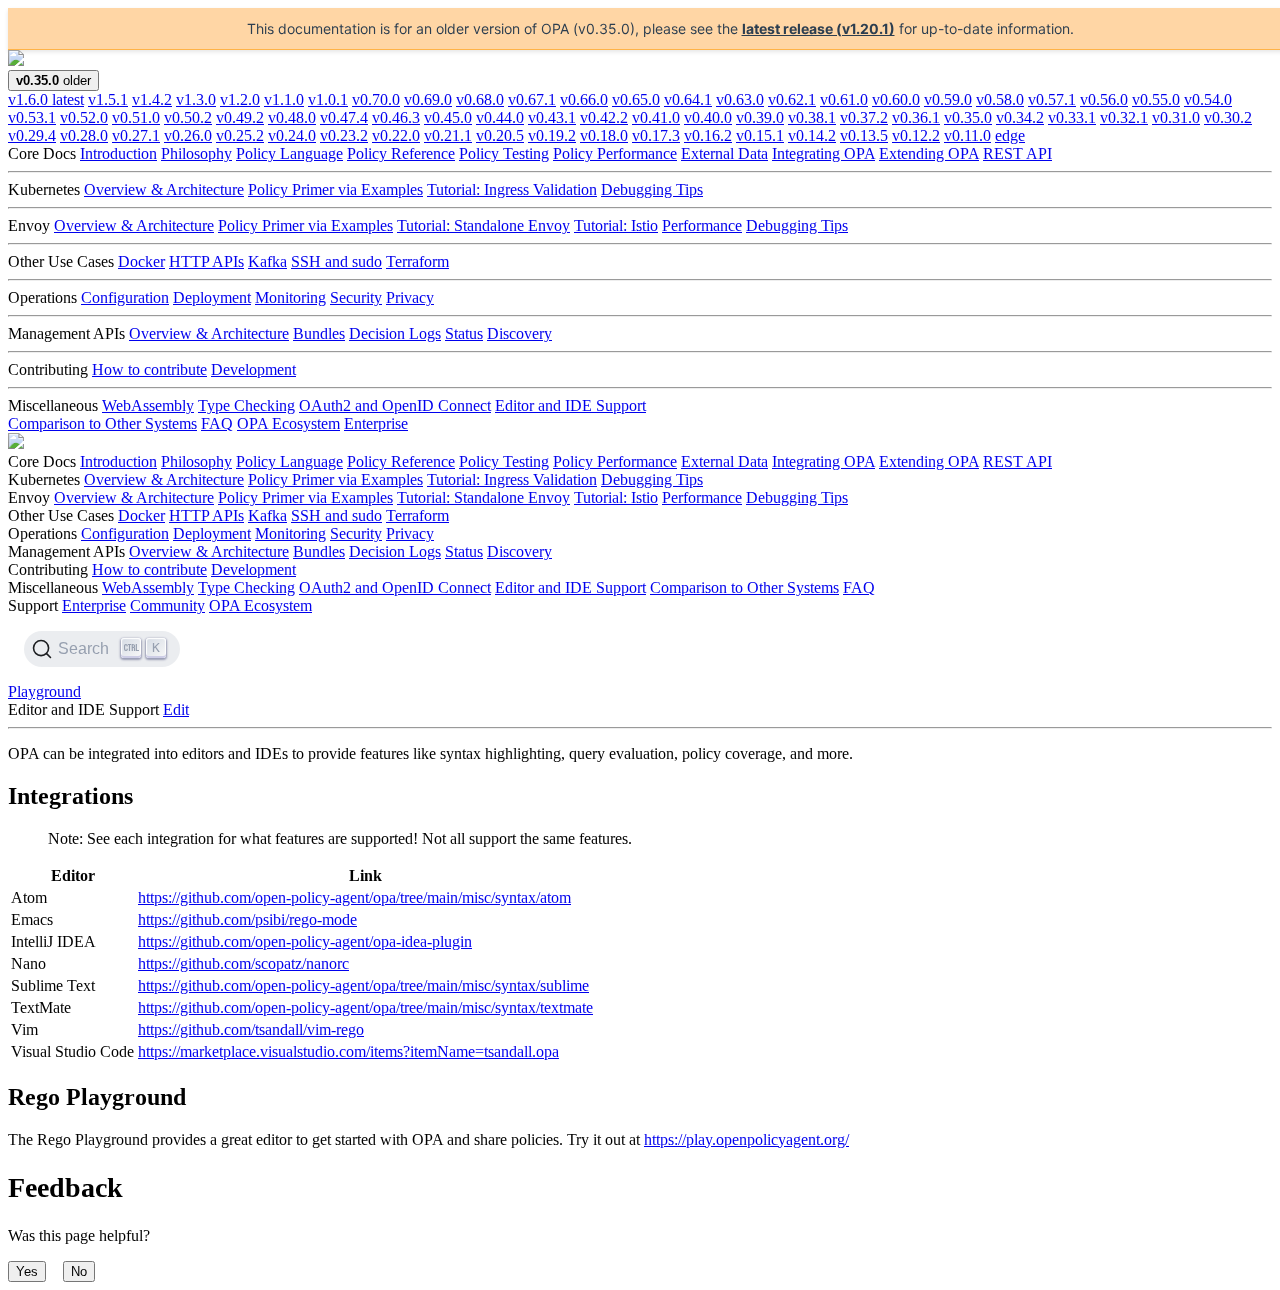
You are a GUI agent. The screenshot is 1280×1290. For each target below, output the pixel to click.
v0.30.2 (1228, 117)
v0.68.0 (480, 99)
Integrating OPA (823, 153)
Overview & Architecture (164, 189)
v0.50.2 (188, 117)
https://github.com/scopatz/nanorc (243, 963)
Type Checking (246, 405)
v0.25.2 (240, 135)
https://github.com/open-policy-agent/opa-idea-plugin (305, 941)
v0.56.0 (1104, 99)
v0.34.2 (1020, 117)
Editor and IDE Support (570, 405)
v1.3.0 (196, 99)
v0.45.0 (448, 117)
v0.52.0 (84, 117)
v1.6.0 (46, 99)
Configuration (125, 297)
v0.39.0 (760, 117)
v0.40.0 (708, 117)
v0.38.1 (812, 117)
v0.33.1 (1072, 117)
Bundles (319, 333)
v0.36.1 (916, 117)
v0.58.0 (1000, 99)
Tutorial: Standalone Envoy (483, 225)
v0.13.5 (864, 135)
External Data (724, 153)
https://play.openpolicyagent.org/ (746, 1139)
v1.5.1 (108, 99)
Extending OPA (929, 153)
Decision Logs (395, 333)
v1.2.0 (240, 99)
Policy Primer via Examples (335, 189)
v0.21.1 (448, 135)
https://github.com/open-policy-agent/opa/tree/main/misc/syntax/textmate (365, 1007)
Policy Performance (615, 153)
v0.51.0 (136, 117)
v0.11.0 (967, 135)
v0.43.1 (552, 117)
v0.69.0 (428, 99)
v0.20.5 (500, 135)
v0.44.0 (500, 117)
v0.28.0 (84, 135)
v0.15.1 (760, 135)
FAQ (217, 423)
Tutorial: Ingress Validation (512, 189)
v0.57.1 (1052, 99)
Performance (702, 225)
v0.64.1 (688, 99)
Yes (27, 1271)
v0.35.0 (968, 117)
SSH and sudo (336, 261)
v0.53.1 (32, 117)
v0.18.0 (604, 135)
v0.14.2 (812, 135)
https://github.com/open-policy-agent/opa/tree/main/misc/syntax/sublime (363, 985)
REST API (1017, 153)
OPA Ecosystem (288, 423)
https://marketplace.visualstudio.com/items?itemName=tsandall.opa (348, 1051)
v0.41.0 (656, 117)
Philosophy (196, 153)
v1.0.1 (328, 99)
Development (253, 369)
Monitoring (290, 297)
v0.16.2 (708, 135)
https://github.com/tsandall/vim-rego (251, 1029)
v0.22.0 (396, 135)
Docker (141, 261)
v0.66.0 (584, 99)
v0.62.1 (792, 99)
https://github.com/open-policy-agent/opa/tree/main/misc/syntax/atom (354, 897)
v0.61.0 (844, 99)
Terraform (417, 261)
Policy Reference (401, 153)
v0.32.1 (1124, 117)
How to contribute (149, 369)
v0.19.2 (552, 135)
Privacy (410, 297)
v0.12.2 (916, 135)
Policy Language (289, 153)
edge (1010, 135)
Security (356, 297)
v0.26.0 (188, 135)
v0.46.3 (396, 117)
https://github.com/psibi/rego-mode (247, 919)
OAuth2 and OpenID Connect (395, 405)
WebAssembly (148, 405)
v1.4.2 (152, 99)
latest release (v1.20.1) (818, 28)
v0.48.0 (292, 117)
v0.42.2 (604, 117)
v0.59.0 (948, 99)
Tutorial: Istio (616, 225)
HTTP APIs (206, 261)
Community (167, 605)
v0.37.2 (864, 117)
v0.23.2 (344, 135)
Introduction (118, 153)
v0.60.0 (896, 99)
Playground (44, 691)
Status (464, 333)
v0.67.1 (532, 99)
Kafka (267, 261)
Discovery (519, 333)
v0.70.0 (376, 99)
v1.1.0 (284, 99)
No (79, 1271)
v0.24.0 (292, 135)
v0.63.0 (740, 99)
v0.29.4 (32, 135)
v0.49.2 (240, 117)
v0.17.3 (656, 135)
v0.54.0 (1208, 99)
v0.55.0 (1156, 99)
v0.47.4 (344, 117)
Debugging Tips (652, 189)
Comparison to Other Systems (102, 423)
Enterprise (376, 423)
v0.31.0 (1176, 117)
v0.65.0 (636, 99)
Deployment (212, 297)
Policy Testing (504, 153)
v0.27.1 (136, 135)
